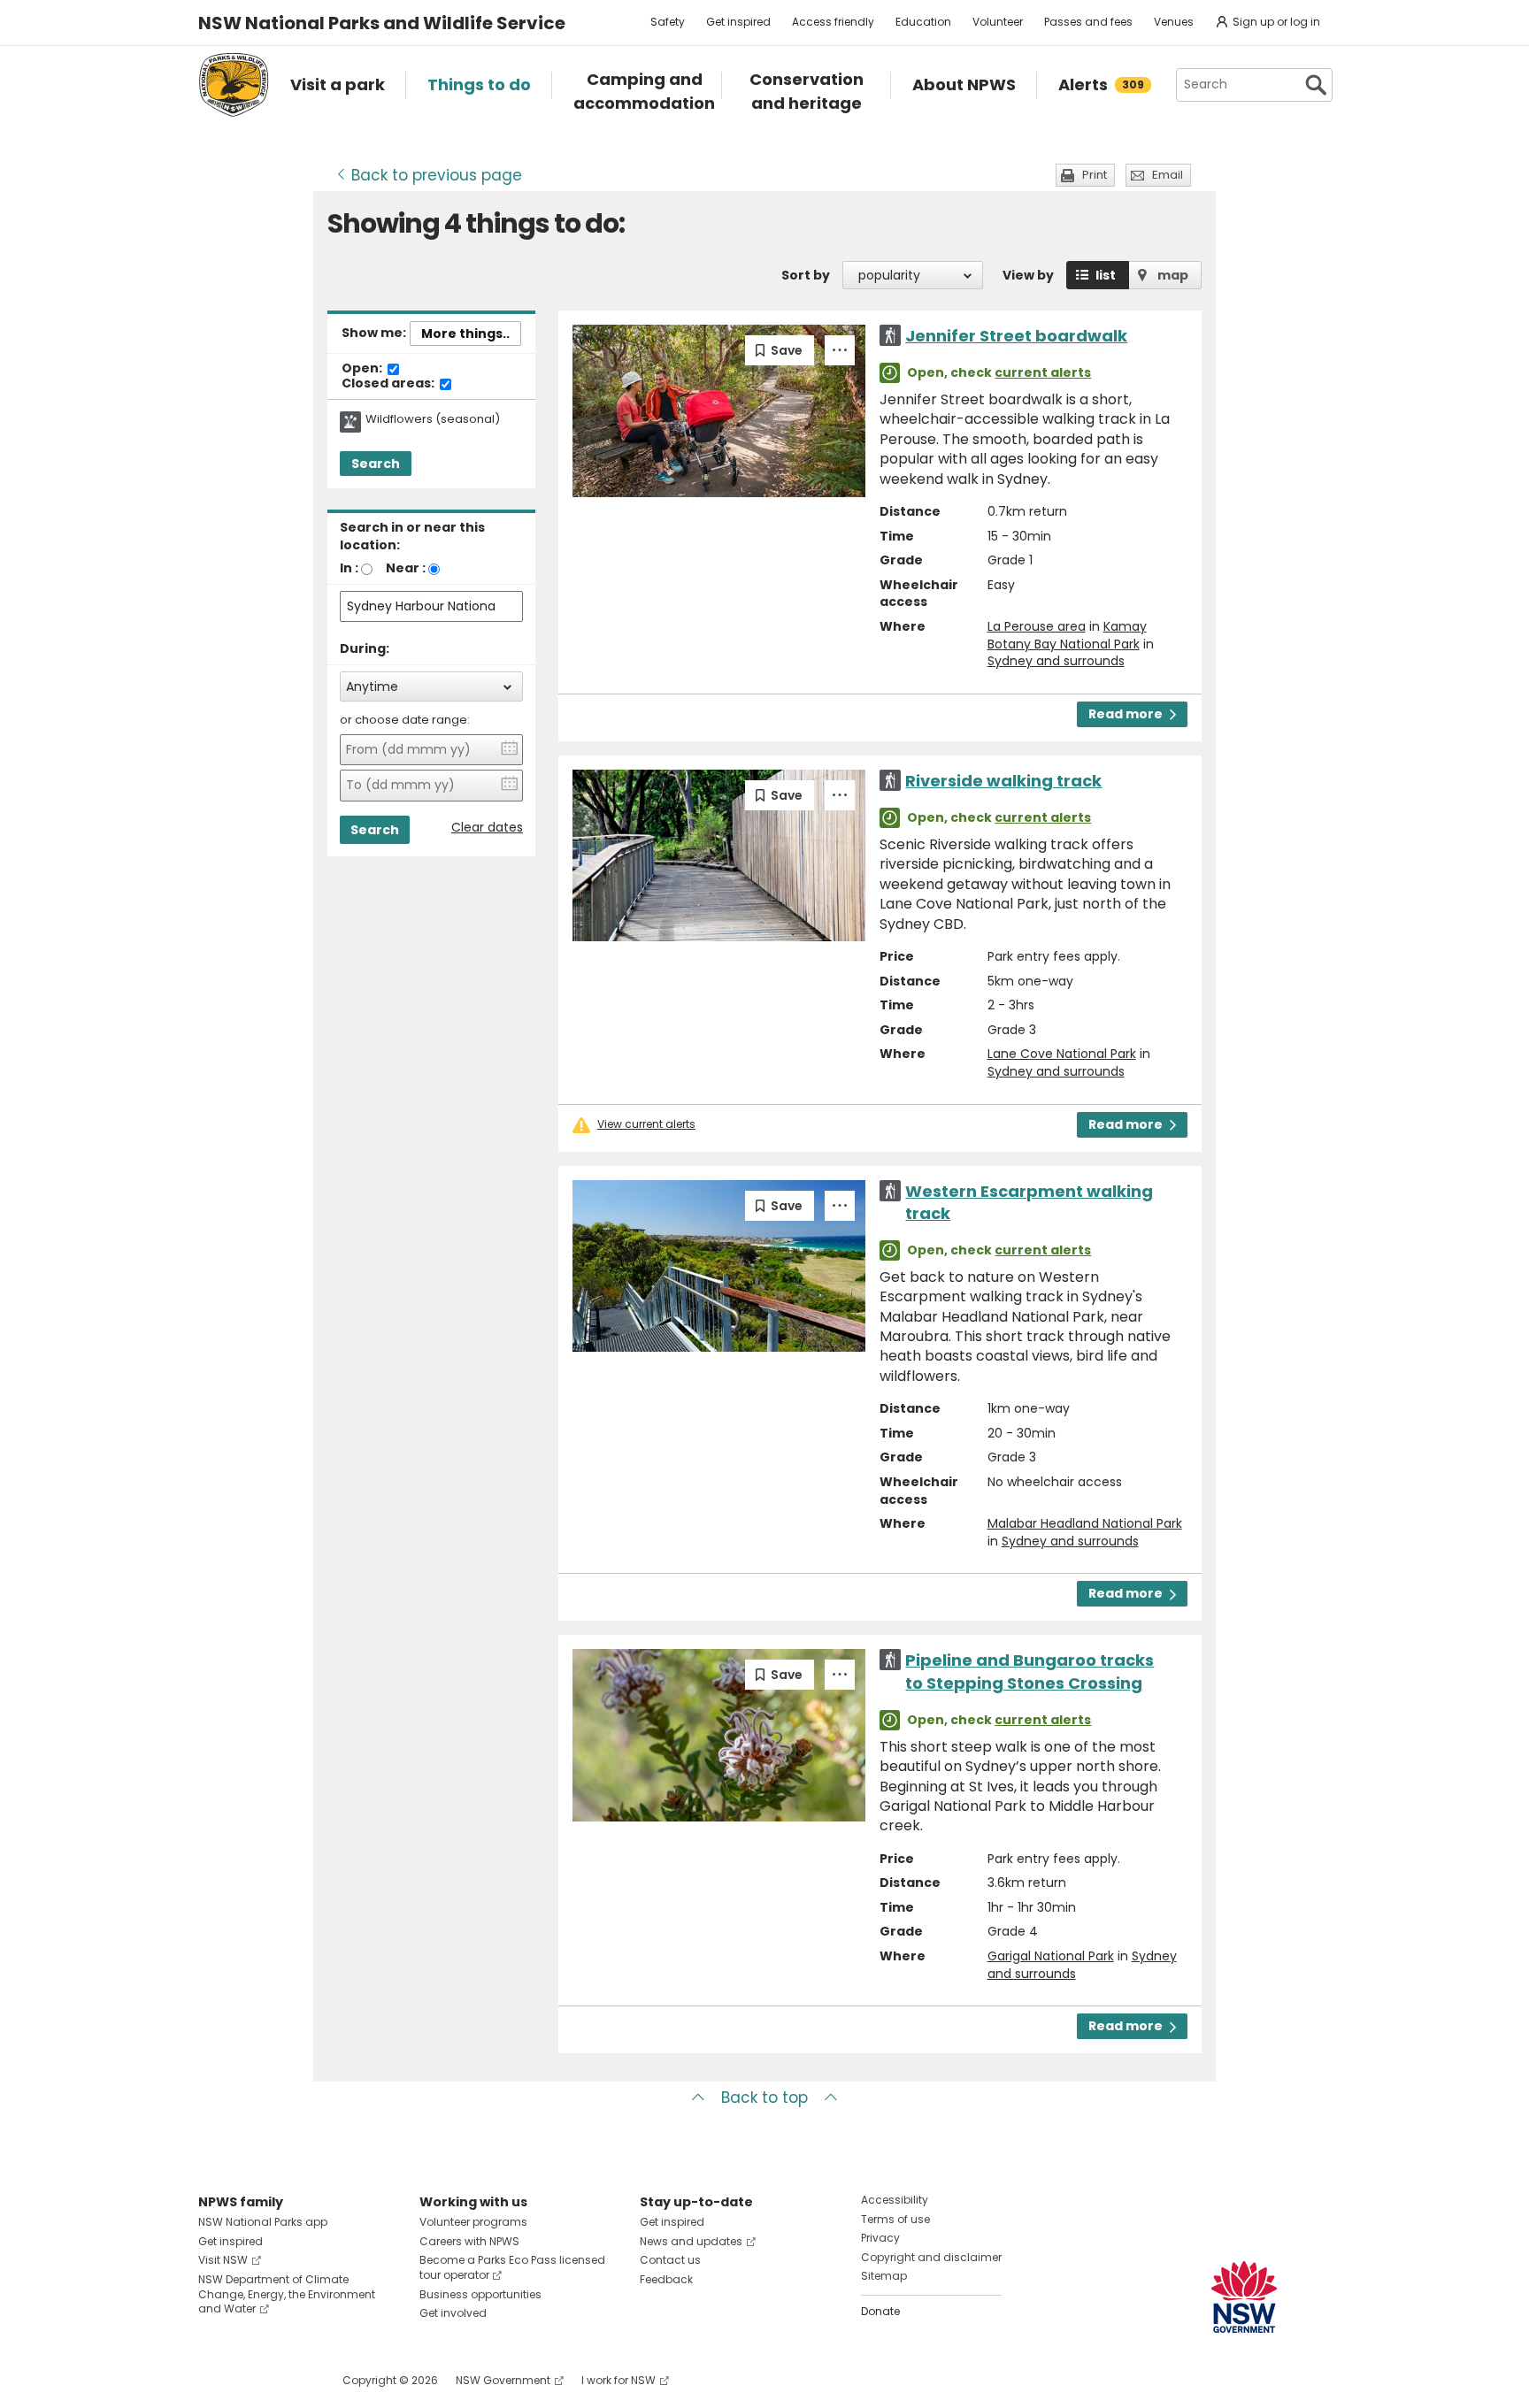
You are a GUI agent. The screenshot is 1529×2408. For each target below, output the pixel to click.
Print (1095, 175)
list (1106, 275)
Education (923, 22)
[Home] (234, 85)
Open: (363, 369)
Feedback (666, 2279)
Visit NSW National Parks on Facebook (215, 2380)
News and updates (691, 2241)
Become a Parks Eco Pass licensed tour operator (512, 2267)
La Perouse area (1037, 626)
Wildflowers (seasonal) (433, 419)
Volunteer (998, 22)
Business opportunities (480, 2294)
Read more (1126, 714)
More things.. (465, 334)
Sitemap (884, 2276)
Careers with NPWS (469, 2241)
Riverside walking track (1003, 781)
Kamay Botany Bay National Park (1067, 635)
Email (1168, 175)
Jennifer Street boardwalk (1016, 336)
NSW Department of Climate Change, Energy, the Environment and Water (287, 2294)
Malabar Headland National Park (1085, 1523)
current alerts (1043, 372)
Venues (1174, 22)
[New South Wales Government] (1244, 2297)
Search (376, 464)
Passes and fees (1088, 22)
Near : (406, 568)
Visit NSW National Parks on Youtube (291, 2380)
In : (349, 568)
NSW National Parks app (263, 2222)
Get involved (453, 2313)
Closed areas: (389, 384)
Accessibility (895, 2200)
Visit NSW (223, 2260)
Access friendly (833, 22)
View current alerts (646, 1124)
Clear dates (487, 828)
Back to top (764, 2097)
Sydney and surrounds (1056, 661)
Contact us (670, 2260)
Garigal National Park (1051, 1956)
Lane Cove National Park (1062, 1054)
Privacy (880, 2238)
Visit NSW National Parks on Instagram (253, 2380)
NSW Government (503, 2380)
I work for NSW (619, 2380)
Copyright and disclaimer (931, 2257)
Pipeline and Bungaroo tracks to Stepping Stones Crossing (1030, 1671)
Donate (880, 2311)
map (1173, 275)
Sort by (806, 275)
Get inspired (738, 22)
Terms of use (895, 2219)
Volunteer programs (473, 2222)
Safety (668, 22)
